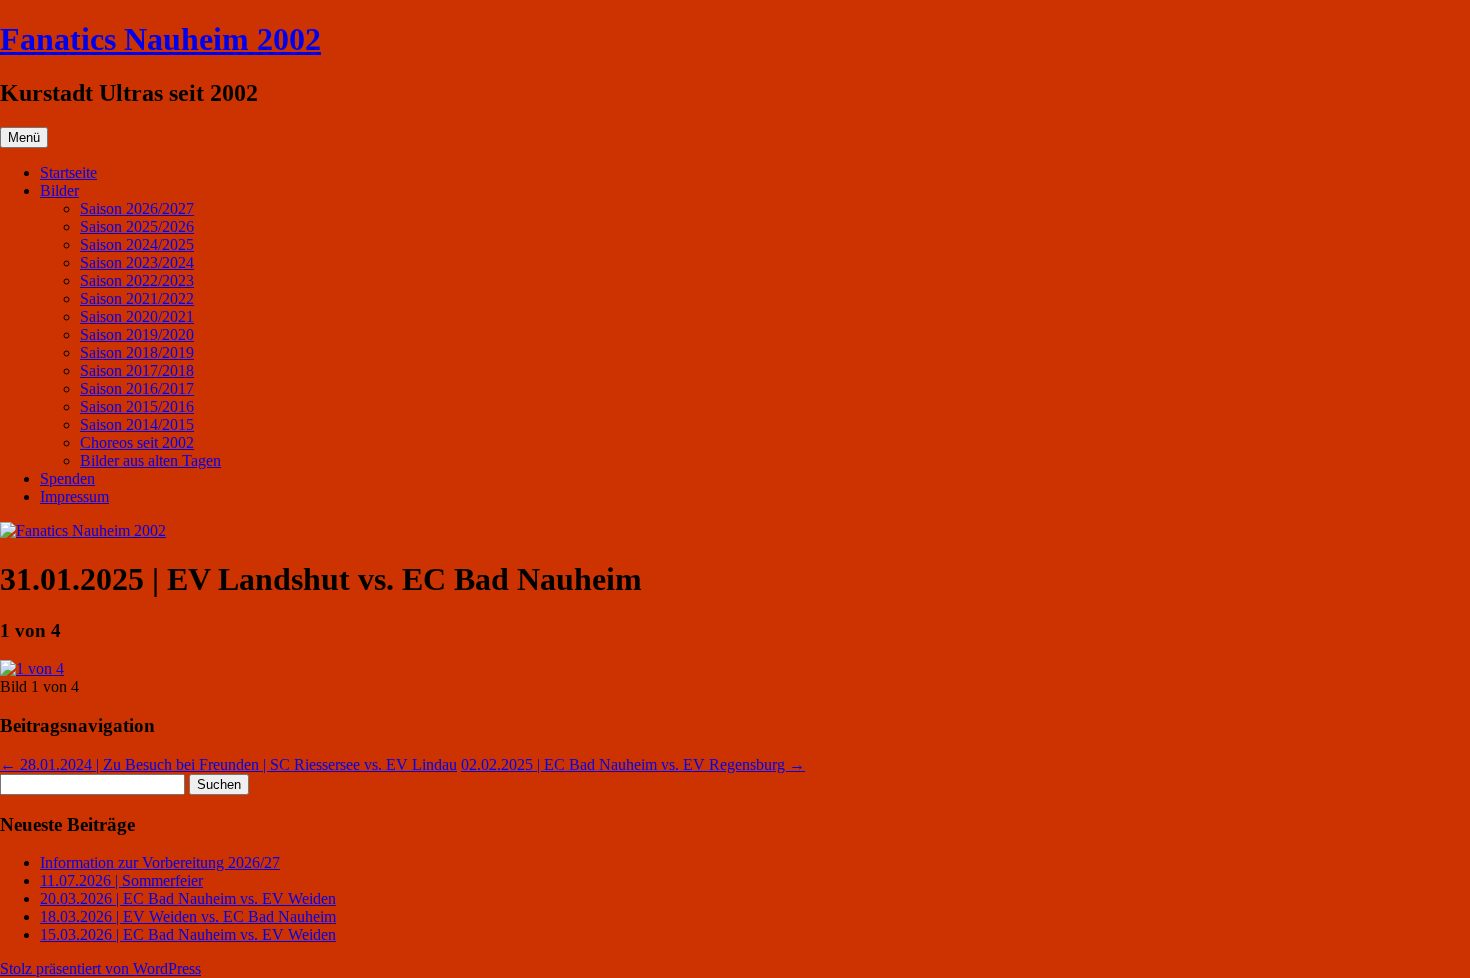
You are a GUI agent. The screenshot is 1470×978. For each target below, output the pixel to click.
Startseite (68, 172)
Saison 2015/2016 (137, 406)
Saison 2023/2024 (137, 262)
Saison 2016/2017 (137, 388)
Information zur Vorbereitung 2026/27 (160, 862)
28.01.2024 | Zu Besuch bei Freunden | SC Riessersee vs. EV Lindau (228, 764)
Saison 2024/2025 (137, 244)
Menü (24, 137)
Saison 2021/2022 (137, 298)
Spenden (67, 478)
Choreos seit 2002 (137, 442)
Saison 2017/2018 (137, 370)
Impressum (74, 496)
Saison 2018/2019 (137, 352)
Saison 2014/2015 (137, 424)
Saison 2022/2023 (137, 280)
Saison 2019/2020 (137, 334)
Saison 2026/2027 (137, 208)
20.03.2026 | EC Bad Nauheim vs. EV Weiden (188, 898)
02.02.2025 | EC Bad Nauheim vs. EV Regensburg (633, 764)
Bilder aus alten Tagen (150, 460)
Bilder (59, 190)
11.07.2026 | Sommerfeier (121, 880)
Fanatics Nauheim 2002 (160, 39)
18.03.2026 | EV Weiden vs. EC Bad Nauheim (188, 916)
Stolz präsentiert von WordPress (100, 968)
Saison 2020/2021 (137, 316)
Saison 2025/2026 (137, 226)
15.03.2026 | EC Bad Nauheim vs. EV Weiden (188, 934)
